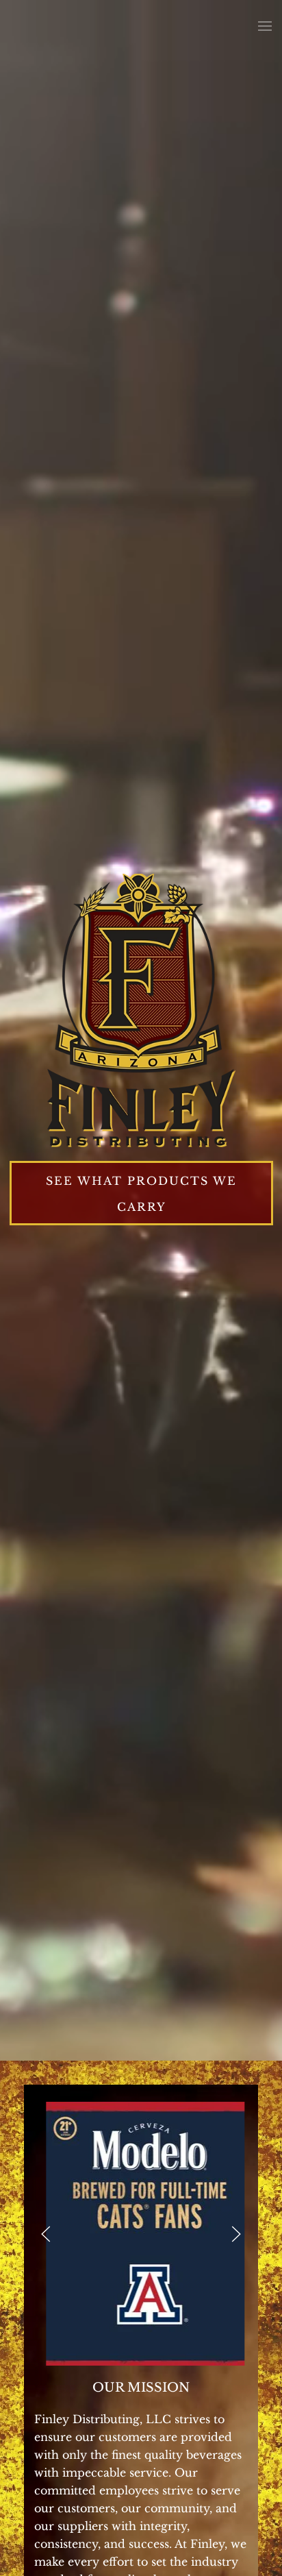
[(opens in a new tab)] (141, 2234)
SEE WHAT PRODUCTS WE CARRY (141, 1194)
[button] (265, 26)
